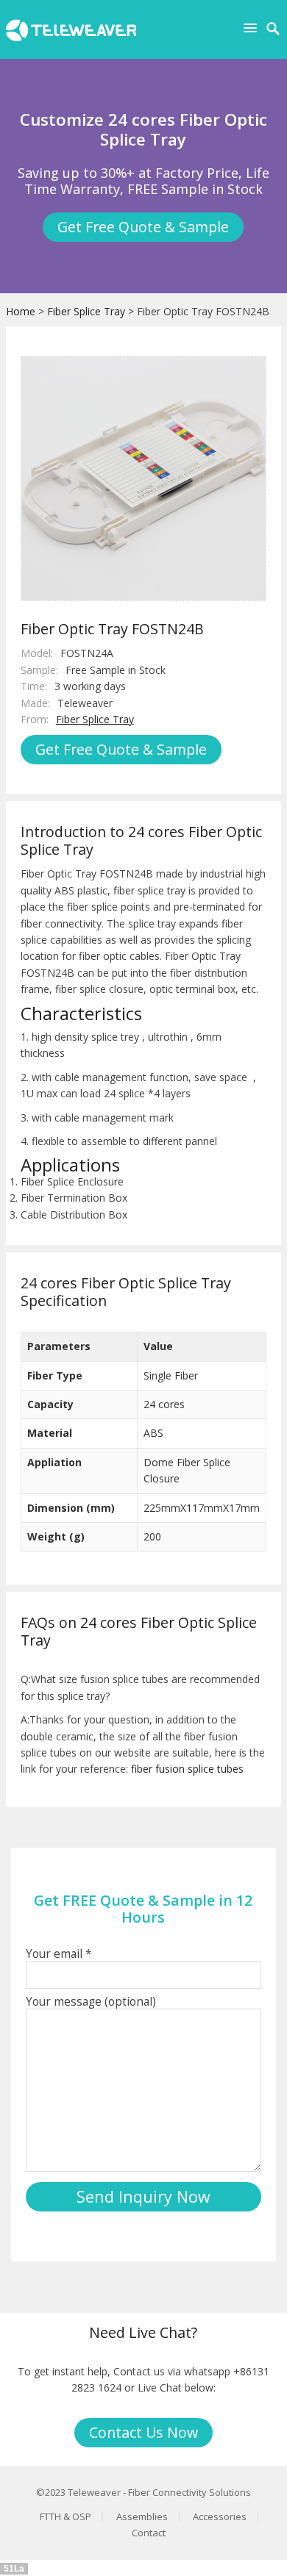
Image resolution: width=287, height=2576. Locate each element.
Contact (149, 2533)
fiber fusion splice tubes (187, 1769)
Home (21, 311)
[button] (253, 28)
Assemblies (142, 2516)
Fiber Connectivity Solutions (189, 2492)
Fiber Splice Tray (86, 311)
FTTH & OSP (65, 2516)
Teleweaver (94, 2492)
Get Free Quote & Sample (143, 227)
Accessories (220, 2516)
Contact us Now (143, 2432)
